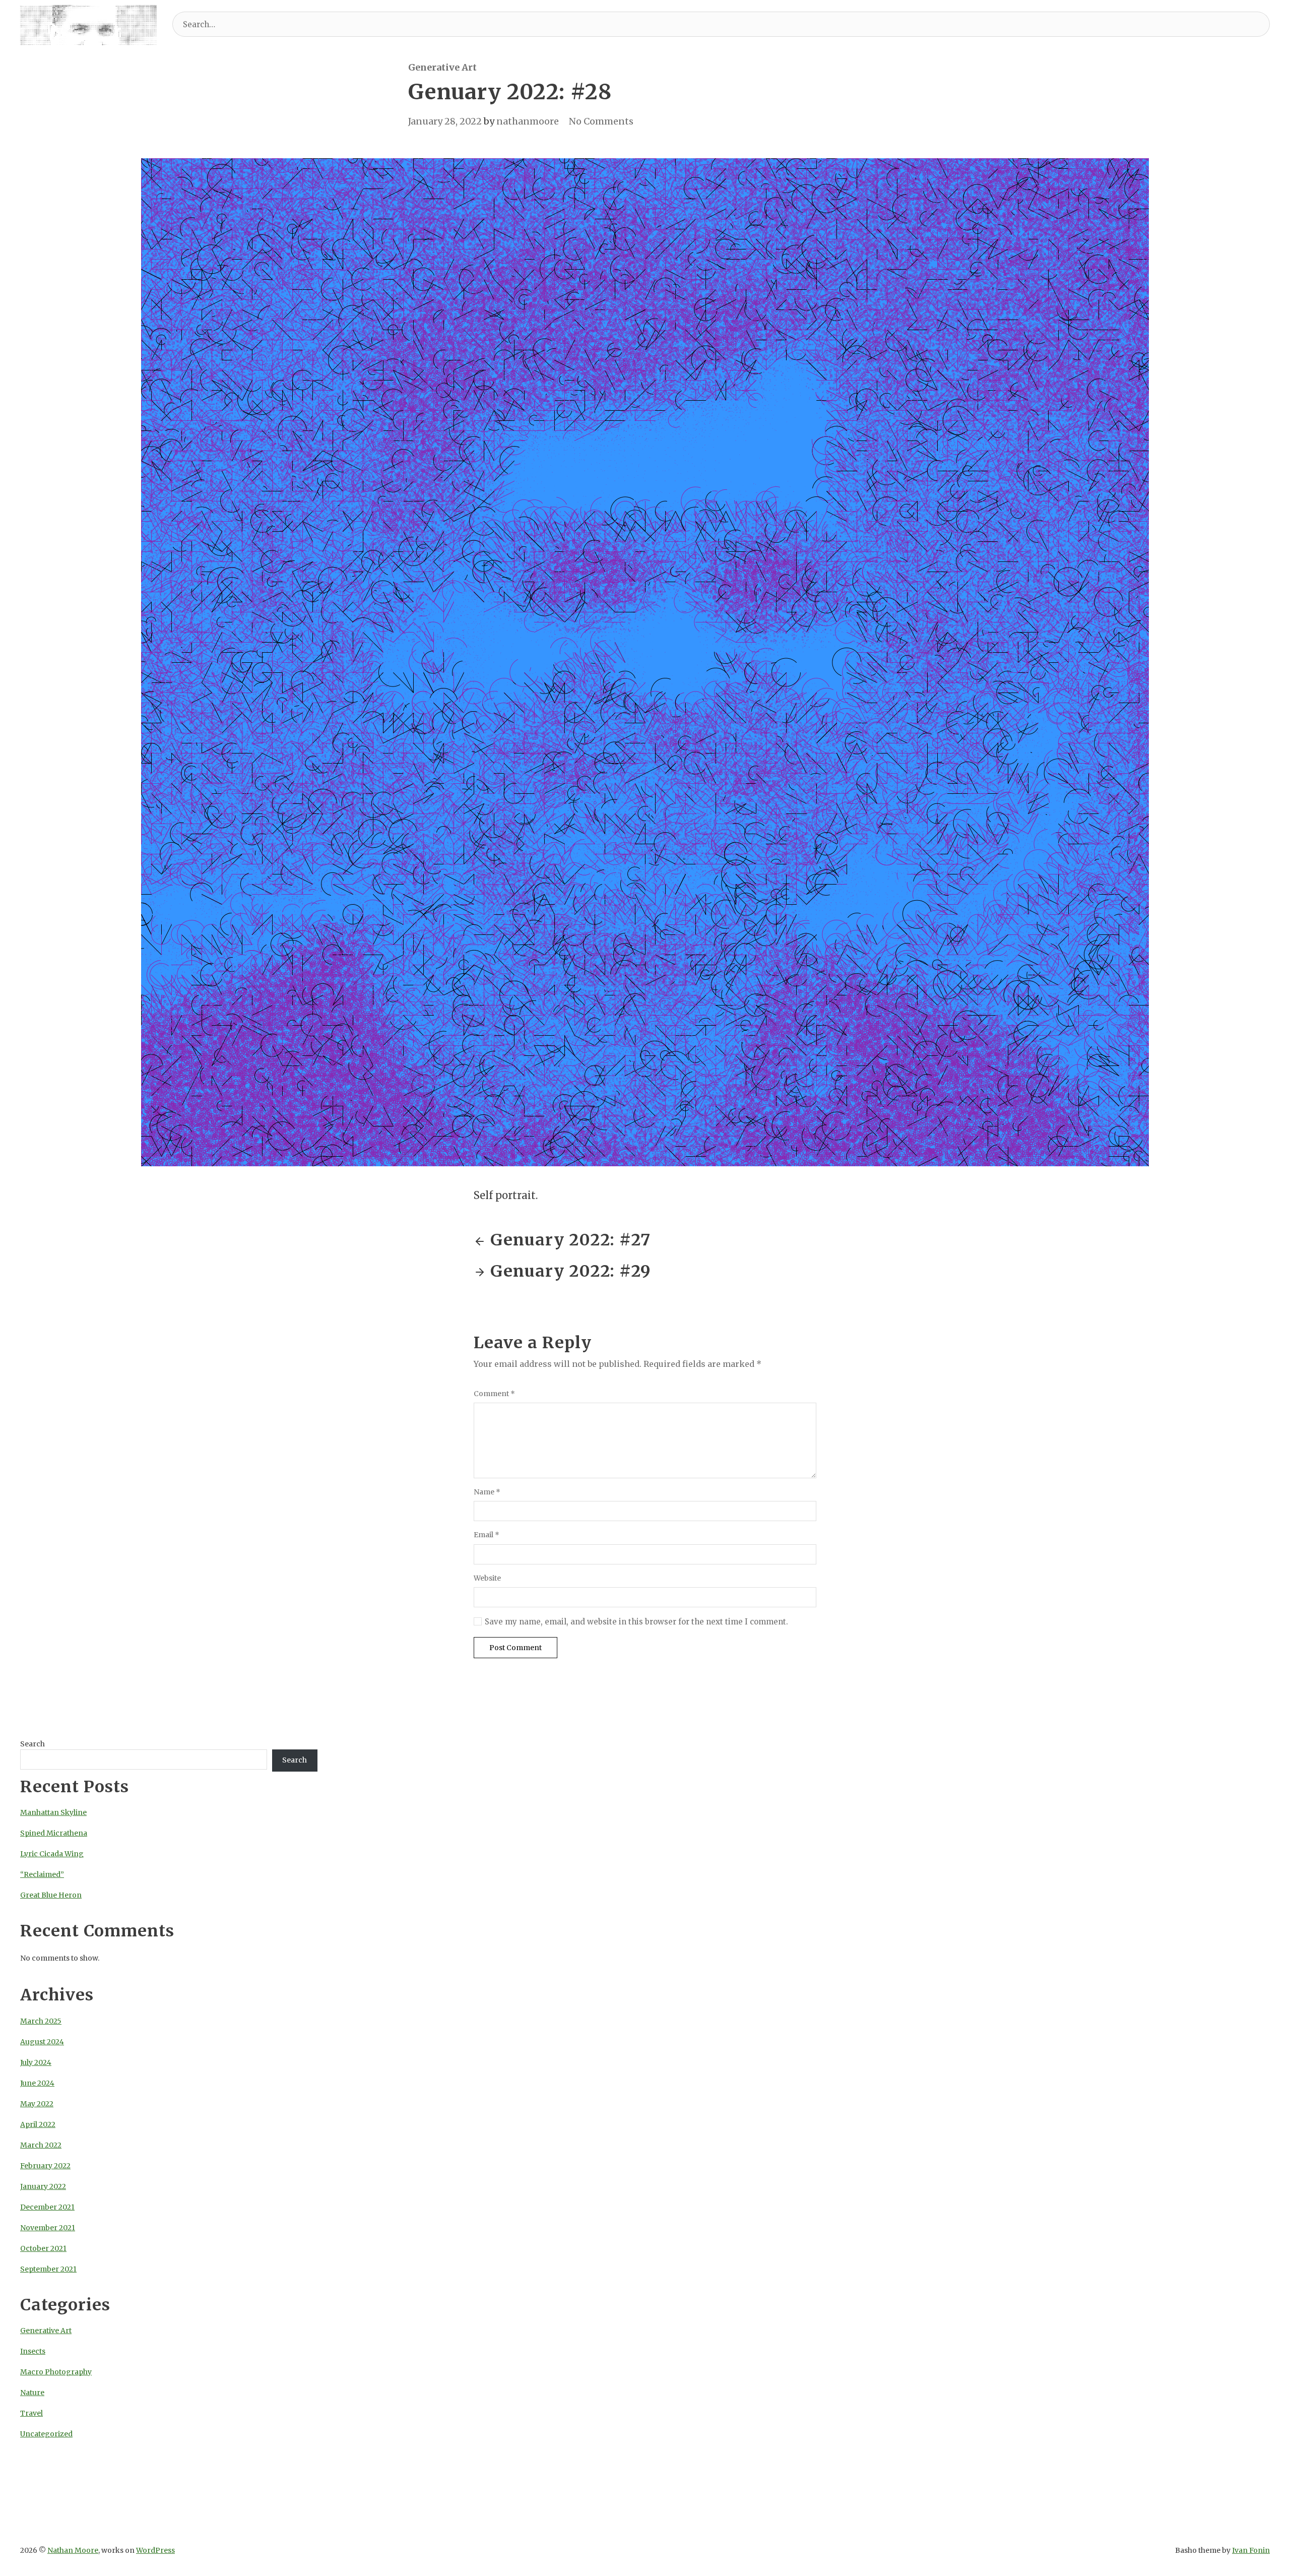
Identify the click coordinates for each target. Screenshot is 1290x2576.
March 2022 (41, 2145)
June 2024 (37, 2083)
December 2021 (47, 2207)
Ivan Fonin (1251, 2550)
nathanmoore (528, 121)
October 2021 (43, 2248)
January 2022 (43, 2186)
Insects (33, 2351)
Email (487, 1535)
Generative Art (442, 67)
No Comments (601, 121)
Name (487, 1492)
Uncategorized (46, 2434)
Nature (32, 2393)
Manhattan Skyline (53, 1812)
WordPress (155, 2550)
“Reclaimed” (42, 1874)
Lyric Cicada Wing (52, 1854)
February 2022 (45, 2166)
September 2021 (48, 2269)
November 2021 (48, 2228)
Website (487, 1578)
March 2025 (41, 2021)
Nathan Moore (73, 2550)
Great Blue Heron (51, 1895)
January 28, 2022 (445, 121)
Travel (31, 2413)
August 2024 (42, 2042)
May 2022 (37, 2104)
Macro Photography (56, 2372)
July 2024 (36, 2062)
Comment (494, 1394)
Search (33, 1744)
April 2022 (38, 2124)
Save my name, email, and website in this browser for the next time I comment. (636, 1622)
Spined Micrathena (54, 1833)
